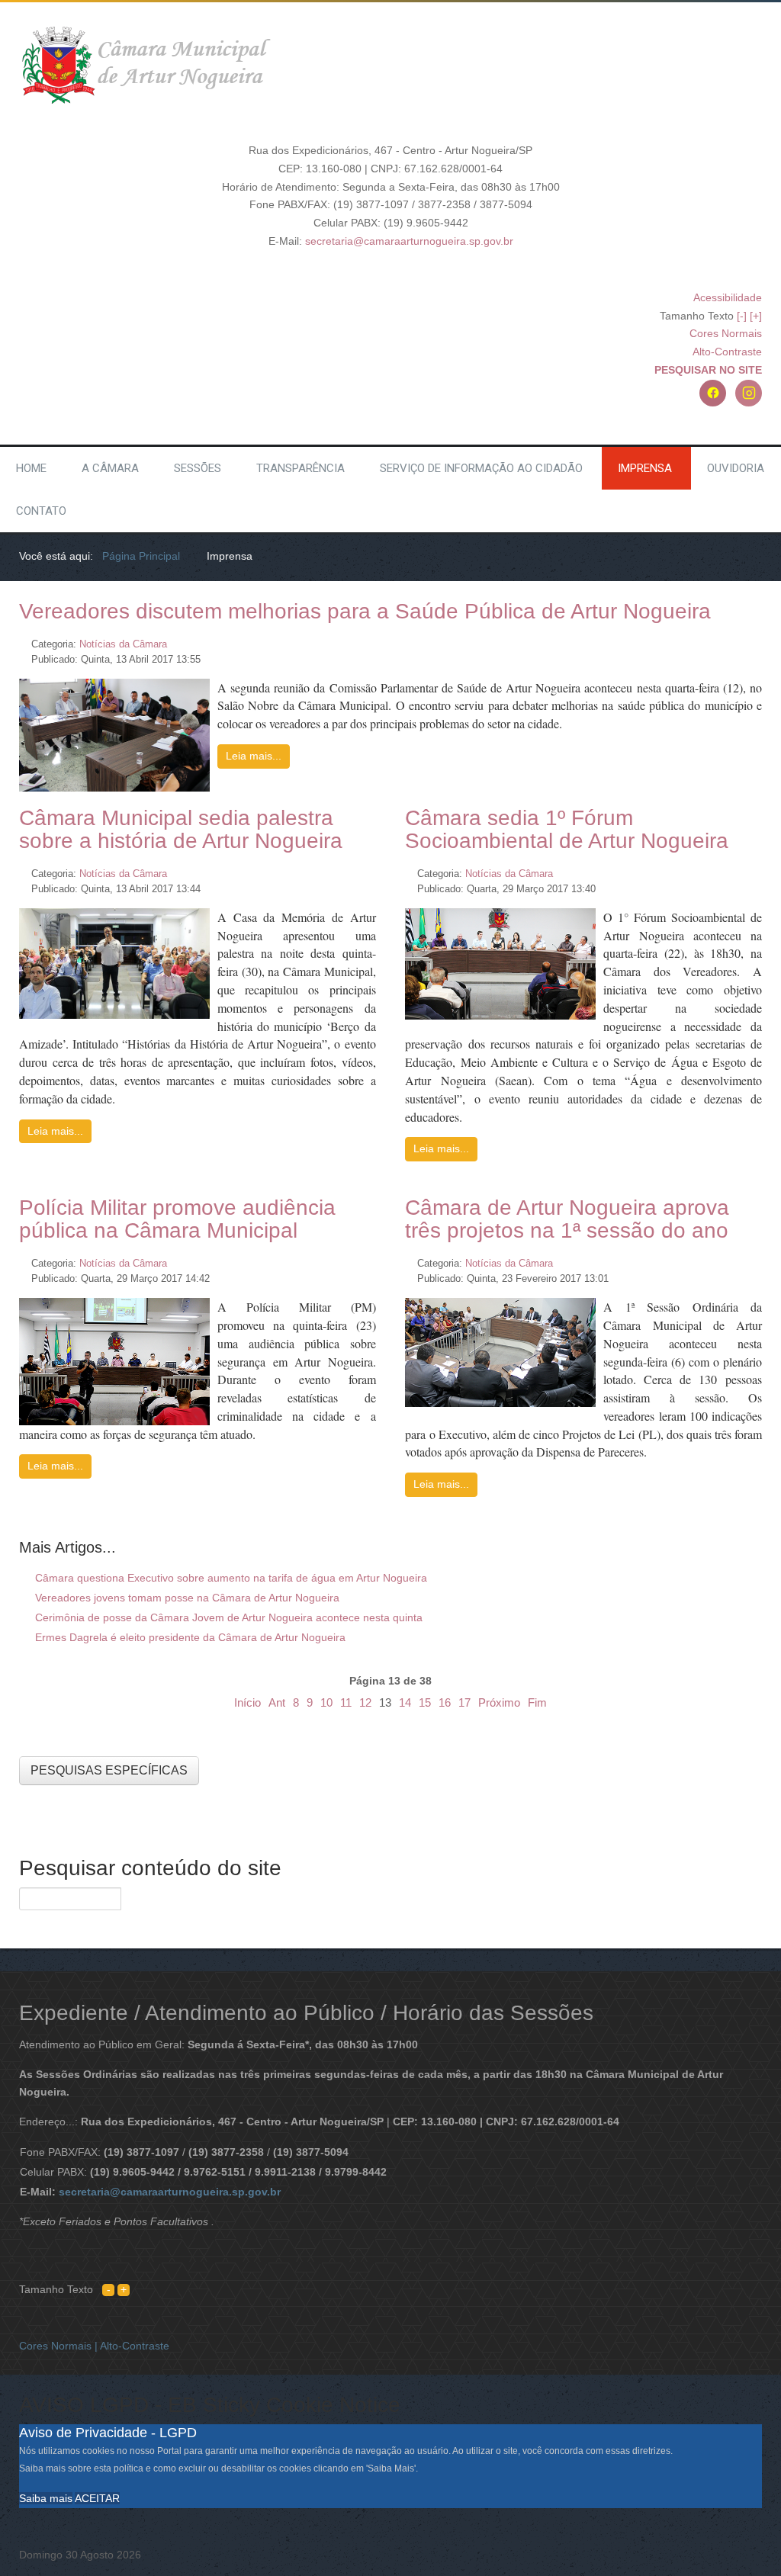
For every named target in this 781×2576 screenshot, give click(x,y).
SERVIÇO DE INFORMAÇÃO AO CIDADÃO (481, 468)
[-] (742, 316)
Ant (277, 1702)
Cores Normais (726, 333)
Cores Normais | (59, 2346)
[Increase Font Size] (124, 2289)
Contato (41, 511)
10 (326, 1702)
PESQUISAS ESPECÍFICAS (109, 1770)
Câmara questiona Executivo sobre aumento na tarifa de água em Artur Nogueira (230, 1578)
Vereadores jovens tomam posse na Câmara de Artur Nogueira (186, 1598)
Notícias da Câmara (123, 644)
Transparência (301, 468)
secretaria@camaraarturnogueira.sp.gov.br (409, 241)
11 (346, 1702)
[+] (756, 316)
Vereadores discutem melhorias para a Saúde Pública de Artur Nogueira (365, 611)
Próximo (499, 1702)
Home (31, 468)
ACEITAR (97, 2498)
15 (425, 1702)
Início (247, 1702)
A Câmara (110, 468)
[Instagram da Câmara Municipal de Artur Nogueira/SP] (749, 393)
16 (445, 1702)
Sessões (198, 468)
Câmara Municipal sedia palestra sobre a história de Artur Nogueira (181, 829)
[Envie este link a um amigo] (758, 639)
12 (365, 1702)
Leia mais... (254, 756)
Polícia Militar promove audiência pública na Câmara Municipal (177, 1219)
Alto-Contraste (727, 352)
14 (405, 1702)
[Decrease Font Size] (108, 2289)
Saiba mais (46, 2498)
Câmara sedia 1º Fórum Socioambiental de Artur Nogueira (567, 829)
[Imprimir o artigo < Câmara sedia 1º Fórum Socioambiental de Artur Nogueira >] (740, 869)
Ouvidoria (736, 468)
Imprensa (645, 468)
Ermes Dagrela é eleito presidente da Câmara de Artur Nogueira (189, 1637)
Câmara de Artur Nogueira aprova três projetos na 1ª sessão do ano (567, 1219)
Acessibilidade (728, 297)
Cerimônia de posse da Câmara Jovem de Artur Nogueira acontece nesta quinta (227, 1617)
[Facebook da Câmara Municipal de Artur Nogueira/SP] (713, 393)
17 (464, 1702)
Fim (537, 1702)
